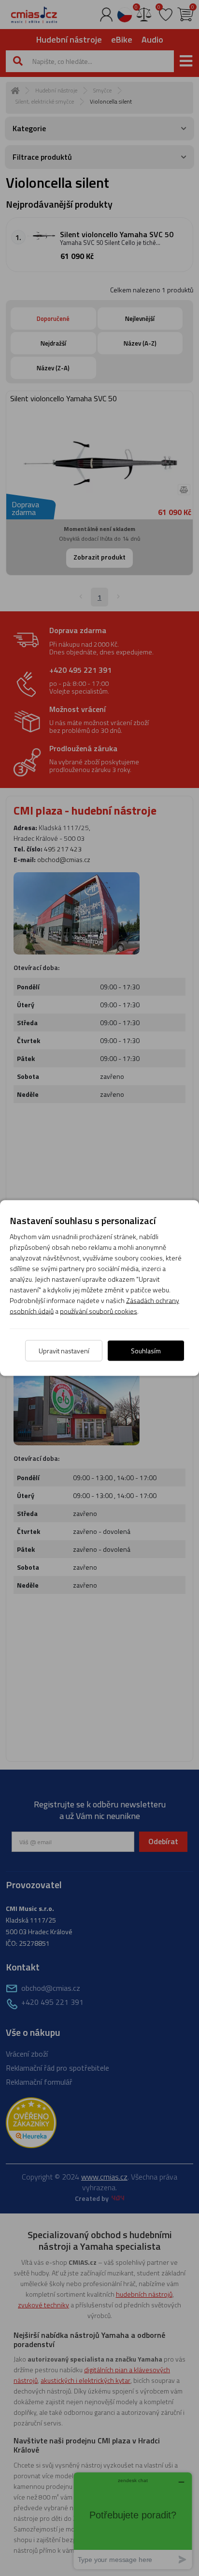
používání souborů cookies (99, 1311)
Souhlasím (146, 1351)
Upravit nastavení (64, 1351)
